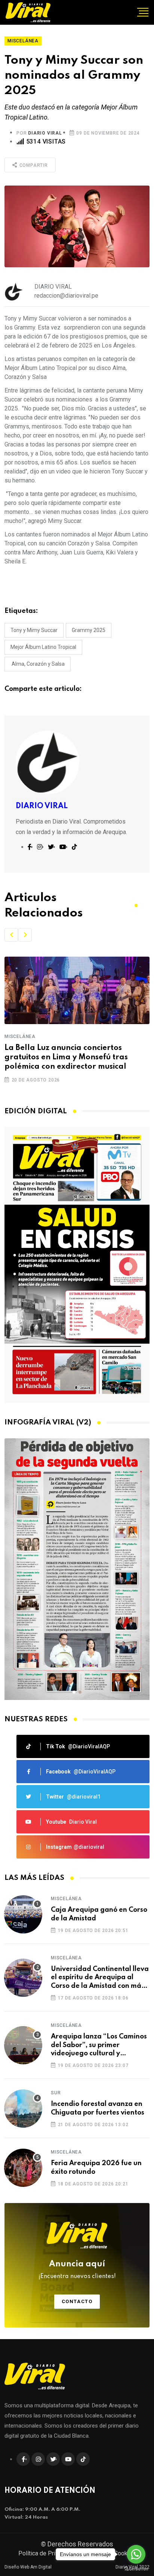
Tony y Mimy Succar (34, 630)
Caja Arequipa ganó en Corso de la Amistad (99, 1914)
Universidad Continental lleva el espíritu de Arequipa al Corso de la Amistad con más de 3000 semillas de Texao (100, 1978)
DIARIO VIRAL (45, 133)
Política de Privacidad (47, 2553)
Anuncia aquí (77, 2270)
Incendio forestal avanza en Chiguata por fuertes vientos (98, 2108)
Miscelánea (20, 1036)
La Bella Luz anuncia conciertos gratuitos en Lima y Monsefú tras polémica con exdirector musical (66, 1057)
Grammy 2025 (89, 630)
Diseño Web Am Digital (28, 2567)
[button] (11, 935)
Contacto (77, 2301)
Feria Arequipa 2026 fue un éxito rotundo (96, 2167)
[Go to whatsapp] (136, 2554)
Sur (56, 2093)
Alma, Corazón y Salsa (38, 664)
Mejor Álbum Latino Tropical (43, 647)
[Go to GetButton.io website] (136, 2569)
